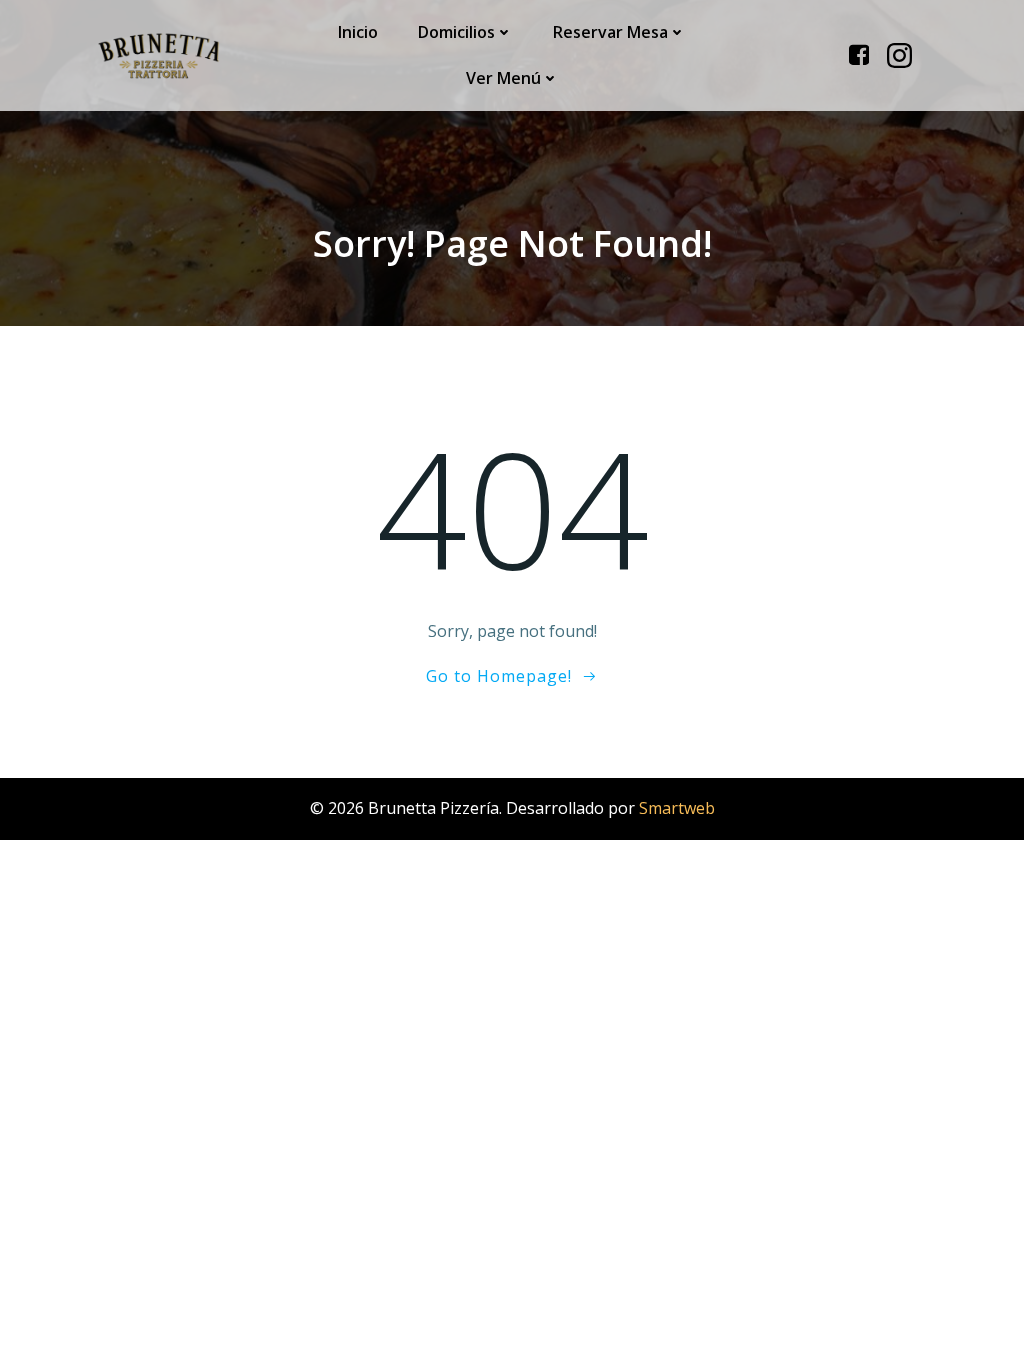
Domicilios (456, 32)
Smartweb (677, 808)
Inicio (358, 32)
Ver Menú (503, 78)
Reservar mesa (610, 32)
